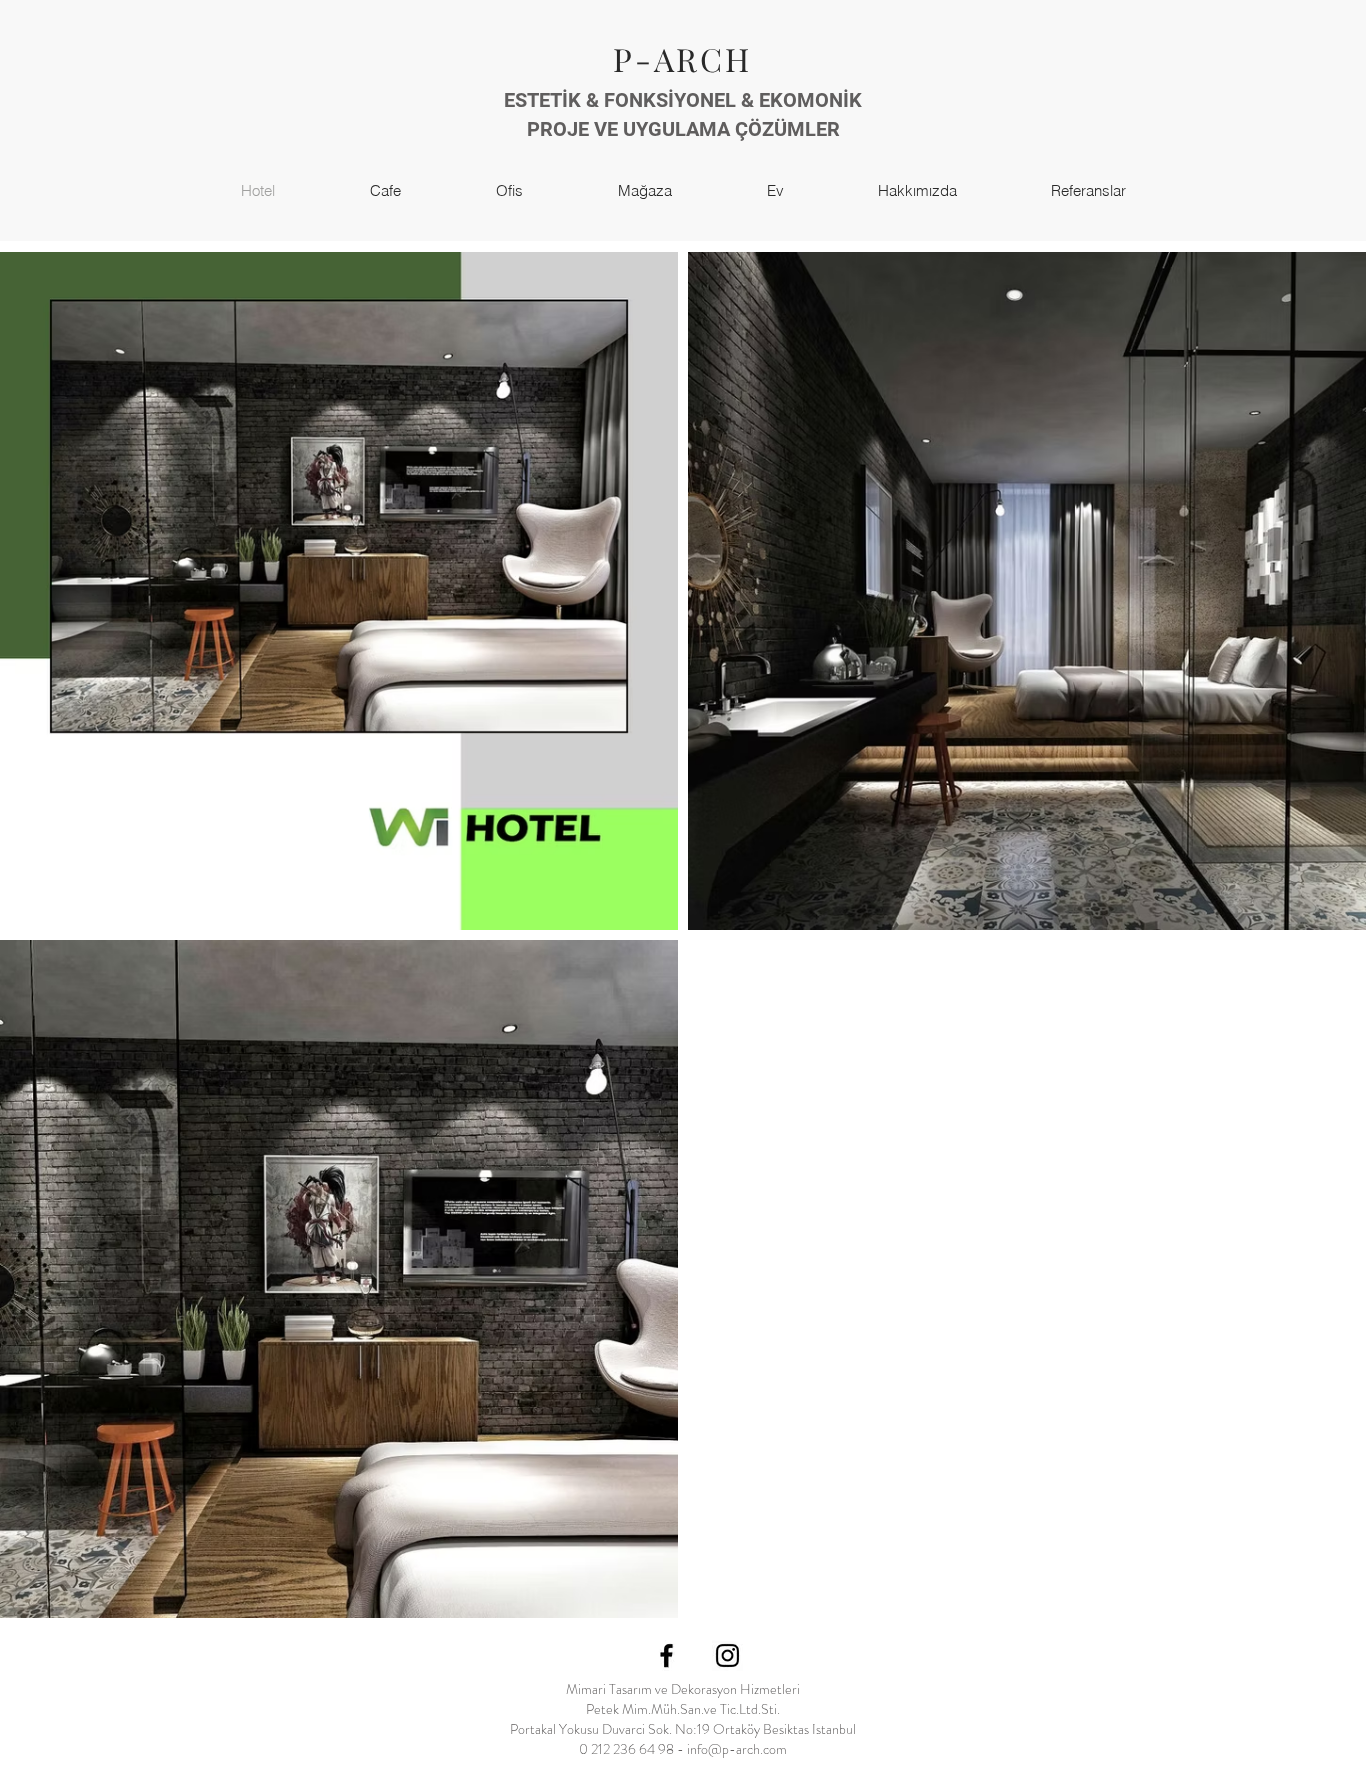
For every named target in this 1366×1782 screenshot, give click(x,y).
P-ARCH (682, 58)
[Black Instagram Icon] (727, 1655)
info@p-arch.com (737, 1749)
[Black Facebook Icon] (666, 1655)
